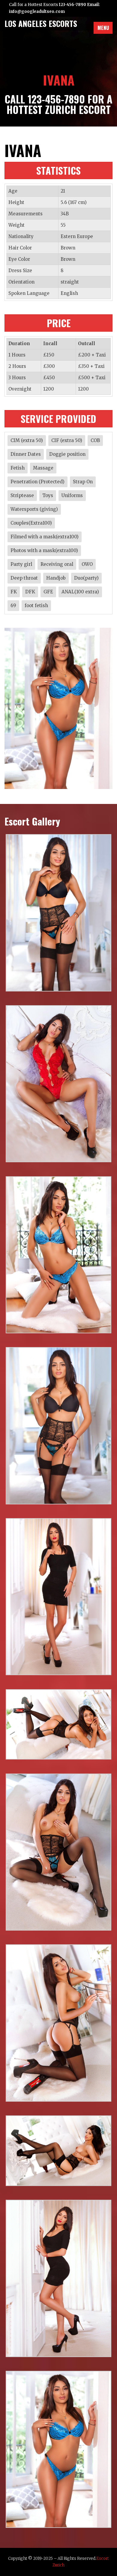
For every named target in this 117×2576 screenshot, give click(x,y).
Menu (103, 28)
